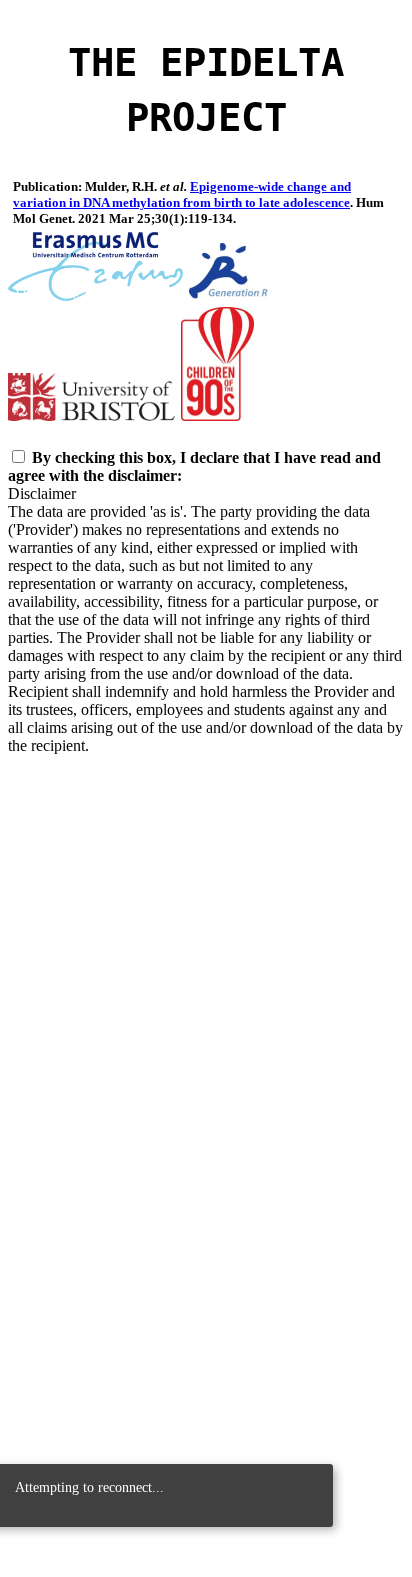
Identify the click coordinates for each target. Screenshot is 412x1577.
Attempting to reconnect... (89, 1487)
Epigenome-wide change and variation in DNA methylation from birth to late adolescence (182, 194)
